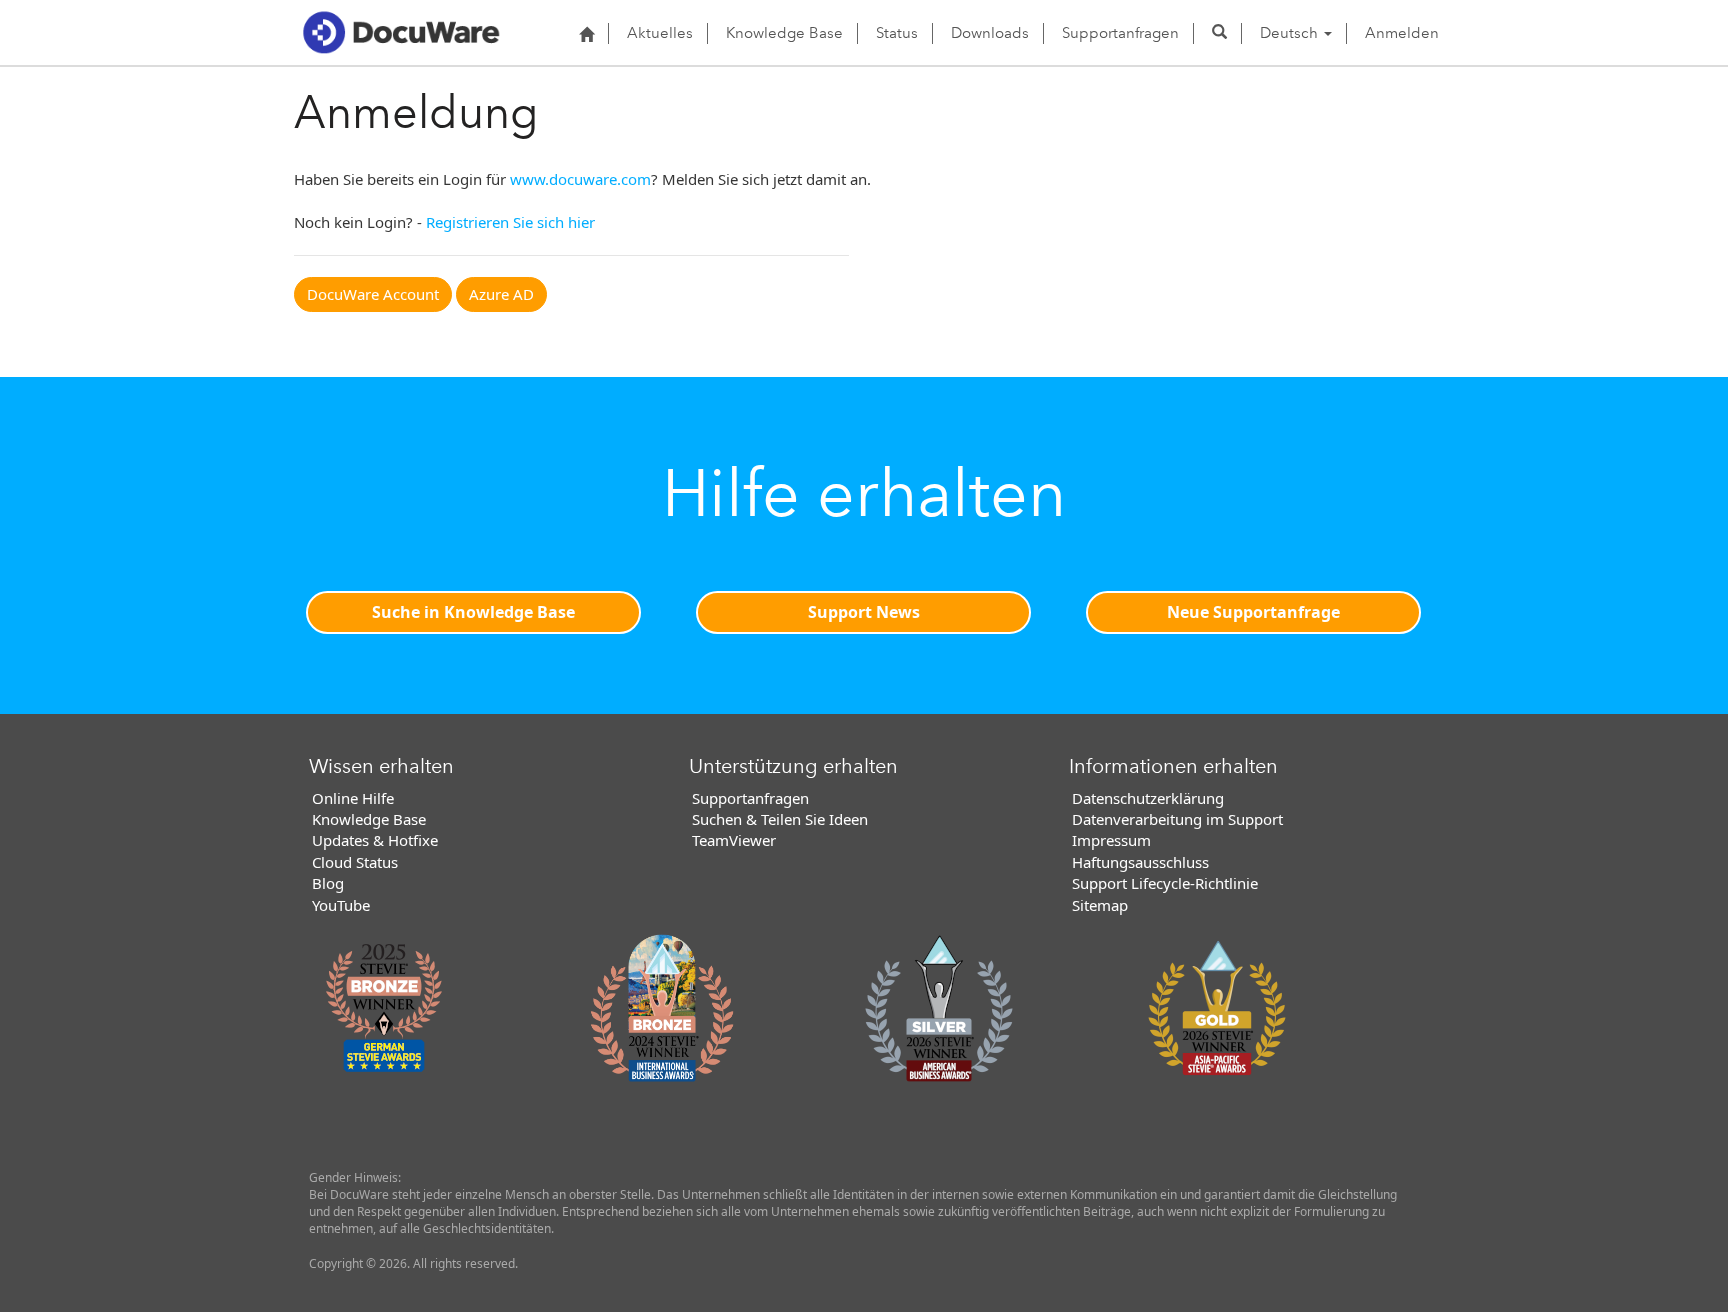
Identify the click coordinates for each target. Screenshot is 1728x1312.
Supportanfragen (1120, 33)
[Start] (586, 34)
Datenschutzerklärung (1148, 798)
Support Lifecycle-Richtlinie (1165, 883)
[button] (1219, 33)
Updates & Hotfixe (375, 840)
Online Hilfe (353, 798)
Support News (864, 612)
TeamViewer (734, 840)
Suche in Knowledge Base (473, 612)
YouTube (341, 905)
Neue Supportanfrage (1253, 612)
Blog (328, 883)
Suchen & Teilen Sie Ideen (780, 819)
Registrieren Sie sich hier (510, 222)
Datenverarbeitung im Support (1177, 819)
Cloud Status (355, 862)
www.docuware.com (580, 179)
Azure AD (501, 294)
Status (897, 33)
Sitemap (1100, 905)
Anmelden (1402, 33)
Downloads (990, 33)
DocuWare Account (373, 294)
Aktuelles (660, 33)
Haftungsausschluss (1140, 862)
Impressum (1111, 840)
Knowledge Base (784, 33)
